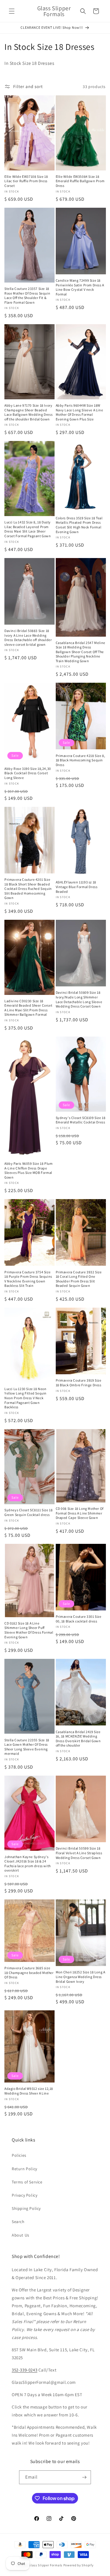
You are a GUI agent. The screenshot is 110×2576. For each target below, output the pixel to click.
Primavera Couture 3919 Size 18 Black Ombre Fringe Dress (79, 1383)
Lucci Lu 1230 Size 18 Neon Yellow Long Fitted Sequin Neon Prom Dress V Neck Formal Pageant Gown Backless (26, 1398)
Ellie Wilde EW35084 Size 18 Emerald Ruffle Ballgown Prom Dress (80, 181)
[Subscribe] (84, 2477)
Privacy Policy (24, 2195)
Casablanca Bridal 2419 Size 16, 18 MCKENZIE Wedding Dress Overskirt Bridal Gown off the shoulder (78, 1739)
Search (18, 2222)
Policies (19, 2155)
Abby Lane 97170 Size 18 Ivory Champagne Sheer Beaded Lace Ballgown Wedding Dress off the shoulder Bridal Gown (28, 412)
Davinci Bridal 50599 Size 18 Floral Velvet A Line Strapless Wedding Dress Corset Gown (79, 1853)
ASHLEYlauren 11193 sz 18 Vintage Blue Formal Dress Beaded (77, 887)
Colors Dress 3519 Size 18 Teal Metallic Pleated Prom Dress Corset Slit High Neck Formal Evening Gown (79, 525)
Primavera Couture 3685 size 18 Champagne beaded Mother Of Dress (29, 1972)
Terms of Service (27, 2182)
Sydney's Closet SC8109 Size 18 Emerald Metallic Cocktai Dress (81, 1120)
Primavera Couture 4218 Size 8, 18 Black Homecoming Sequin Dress (81, 760)
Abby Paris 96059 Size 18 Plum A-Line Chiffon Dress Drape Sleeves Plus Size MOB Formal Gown (28, 1170)
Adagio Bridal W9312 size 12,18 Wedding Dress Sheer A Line (29, 2091)
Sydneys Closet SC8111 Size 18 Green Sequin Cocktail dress (28, 1512)
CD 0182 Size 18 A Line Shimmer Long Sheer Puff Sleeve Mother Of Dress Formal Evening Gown (29, 1630)
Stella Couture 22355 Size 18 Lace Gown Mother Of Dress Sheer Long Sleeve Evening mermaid (27, 1747)
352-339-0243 (24, 2370)
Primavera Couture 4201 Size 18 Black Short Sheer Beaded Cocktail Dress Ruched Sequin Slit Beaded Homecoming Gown (28, 889)
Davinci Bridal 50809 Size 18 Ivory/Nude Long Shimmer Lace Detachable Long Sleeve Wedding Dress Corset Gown (79, 999)
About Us (21, 2235)
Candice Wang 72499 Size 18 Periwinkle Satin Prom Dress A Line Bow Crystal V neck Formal (80, 287)
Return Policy (24, 2169)
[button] (12, 11)
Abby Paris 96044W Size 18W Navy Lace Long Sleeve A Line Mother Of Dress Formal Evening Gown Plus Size (79, 412)
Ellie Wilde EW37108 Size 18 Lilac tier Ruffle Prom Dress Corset (26, 181)
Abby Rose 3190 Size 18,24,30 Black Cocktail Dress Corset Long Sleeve (28, 773)
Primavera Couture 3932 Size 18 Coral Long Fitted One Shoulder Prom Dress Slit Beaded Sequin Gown (79, 1279)
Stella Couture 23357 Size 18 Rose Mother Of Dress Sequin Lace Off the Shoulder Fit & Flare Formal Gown (27, 295)
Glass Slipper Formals (45, 2565)
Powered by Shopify (78, 2565)
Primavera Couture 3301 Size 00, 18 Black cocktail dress (79, 1619)
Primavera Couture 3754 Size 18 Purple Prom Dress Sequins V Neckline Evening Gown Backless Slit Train (28, 1279)
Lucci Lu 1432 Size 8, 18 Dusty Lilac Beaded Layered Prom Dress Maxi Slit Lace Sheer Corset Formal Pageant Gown (28, 529)
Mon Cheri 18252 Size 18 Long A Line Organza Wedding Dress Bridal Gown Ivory (81, 1977)
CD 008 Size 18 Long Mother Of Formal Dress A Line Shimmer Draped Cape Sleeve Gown (80, 1513)
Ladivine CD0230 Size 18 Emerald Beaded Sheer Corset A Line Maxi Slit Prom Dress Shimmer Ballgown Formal (28, 1008)
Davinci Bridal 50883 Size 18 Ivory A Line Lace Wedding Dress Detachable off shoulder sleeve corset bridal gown (28, 638)
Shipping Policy (26, 2208)
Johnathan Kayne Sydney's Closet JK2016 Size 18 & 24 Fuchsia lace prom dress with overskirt (28, 1864)
